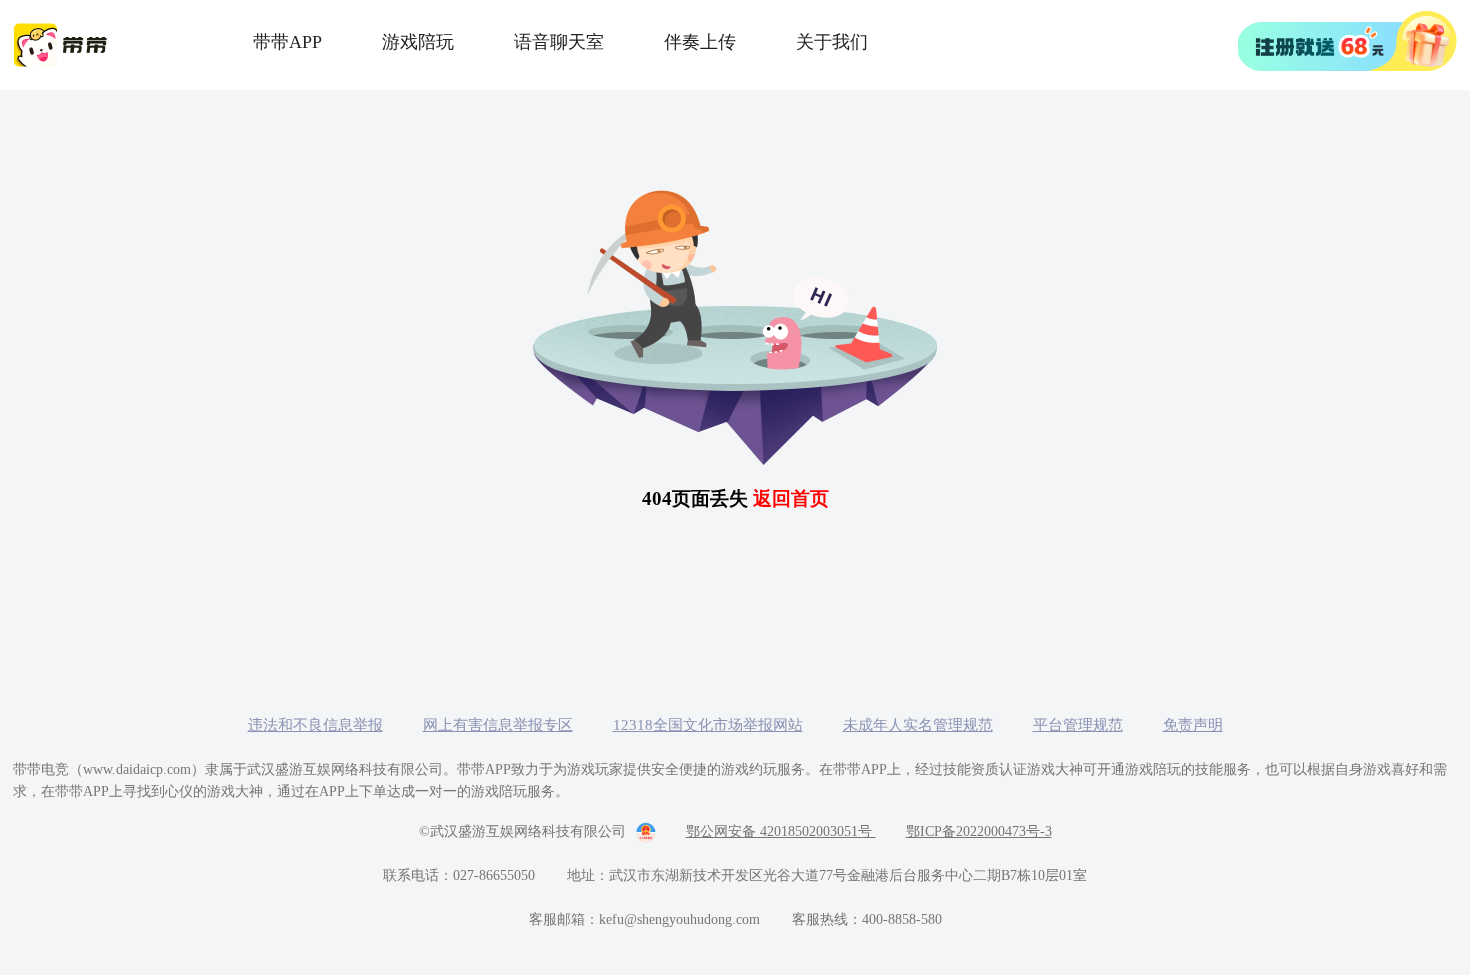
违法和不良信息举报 (315, 725)
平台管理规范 (1078, 725)
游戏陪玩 (418, 42)
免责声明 (1193, 725)
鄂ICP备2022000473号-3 (979, 831)
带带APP (287, 42)
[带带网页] (1347, 41)
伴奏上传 (700, 42)
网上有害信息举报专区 (498, 725)
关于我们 (832, 42)
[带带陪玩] (63, 45)
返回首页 (791, 498)
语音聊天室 (559, 42)
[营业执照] (641, 832)
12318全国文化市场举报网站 (708, 725)
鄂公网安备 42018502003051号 (781, 831)
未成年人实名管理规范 (918, 725)
